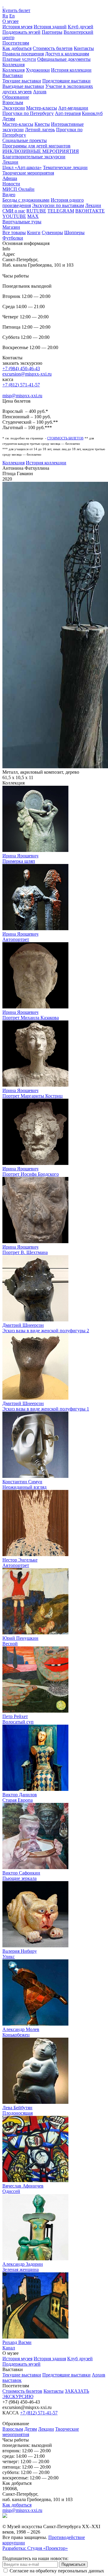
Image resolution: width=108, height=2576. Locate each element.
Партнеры (52, 32)
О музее (10, 21)
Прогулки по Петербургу (28, 113)
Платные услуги (19, 59)
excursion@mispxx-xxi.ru (27, 374)
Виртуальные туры (22, 222)
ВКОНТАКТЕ (90, 211)
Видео (9, 195)
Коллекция (13, 65)
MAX (33, 216)
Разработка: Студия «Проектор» (35, 2548)
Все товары (14, 232)
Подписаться (73, 2564)
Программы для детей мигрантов (36, 146)
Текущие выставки (22, 81)
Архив (40, 92)
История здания (50, 2359)
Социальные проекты (25, 140)
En (12, 16)
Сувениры (52, 232)
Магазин (11, 227)
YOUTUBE (14, 216)
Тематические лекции (65, 167)
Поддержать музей (21, 32)
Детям (9, 119)
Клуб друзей (81, 27)
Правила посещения (23, 54)
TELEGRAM (61, 211)
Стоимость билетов (53, 48)
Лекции (10, 162)
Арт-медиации (73, 108)
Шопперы (74, 232)
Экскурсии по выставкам (58, 205)
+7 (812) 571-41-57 (21, 385)
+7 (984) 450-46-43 (21, 368)
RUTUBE (36, 211)
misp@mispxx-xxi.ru (22, 396)
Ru (5, 16)
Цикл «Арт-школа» (22, 167)
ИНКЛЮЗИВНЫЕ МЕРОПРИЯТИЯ (41, 151)
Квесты (42, 124)
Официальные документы (64, 59)
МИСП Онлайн (18, 189)
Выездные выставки (23, 86)
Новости (11, 184)
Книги (34, 232)
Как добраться (17, 48)
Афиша (10, 178)
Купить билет (16, 10)
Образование (16, 97)
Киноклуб (92, 113)
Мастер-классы (42, 108)
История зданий (50, 27)
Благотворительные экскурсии (34, 157)
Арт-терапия (68, 113)
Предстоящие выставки (66, 81)
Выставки (13, 75)
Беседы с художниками (26, 200)
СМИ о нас (14, 211)
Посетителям (16, 43)
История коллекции (71, 70)
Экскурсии (14, 108)
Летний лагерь (40, 130)
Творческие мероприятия (28, 173)
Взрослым (13, 102)
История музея (17, 27)
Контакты (84, 48)
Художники (38, 70)
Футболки (13, 238)
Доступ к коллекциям (67, 54)
